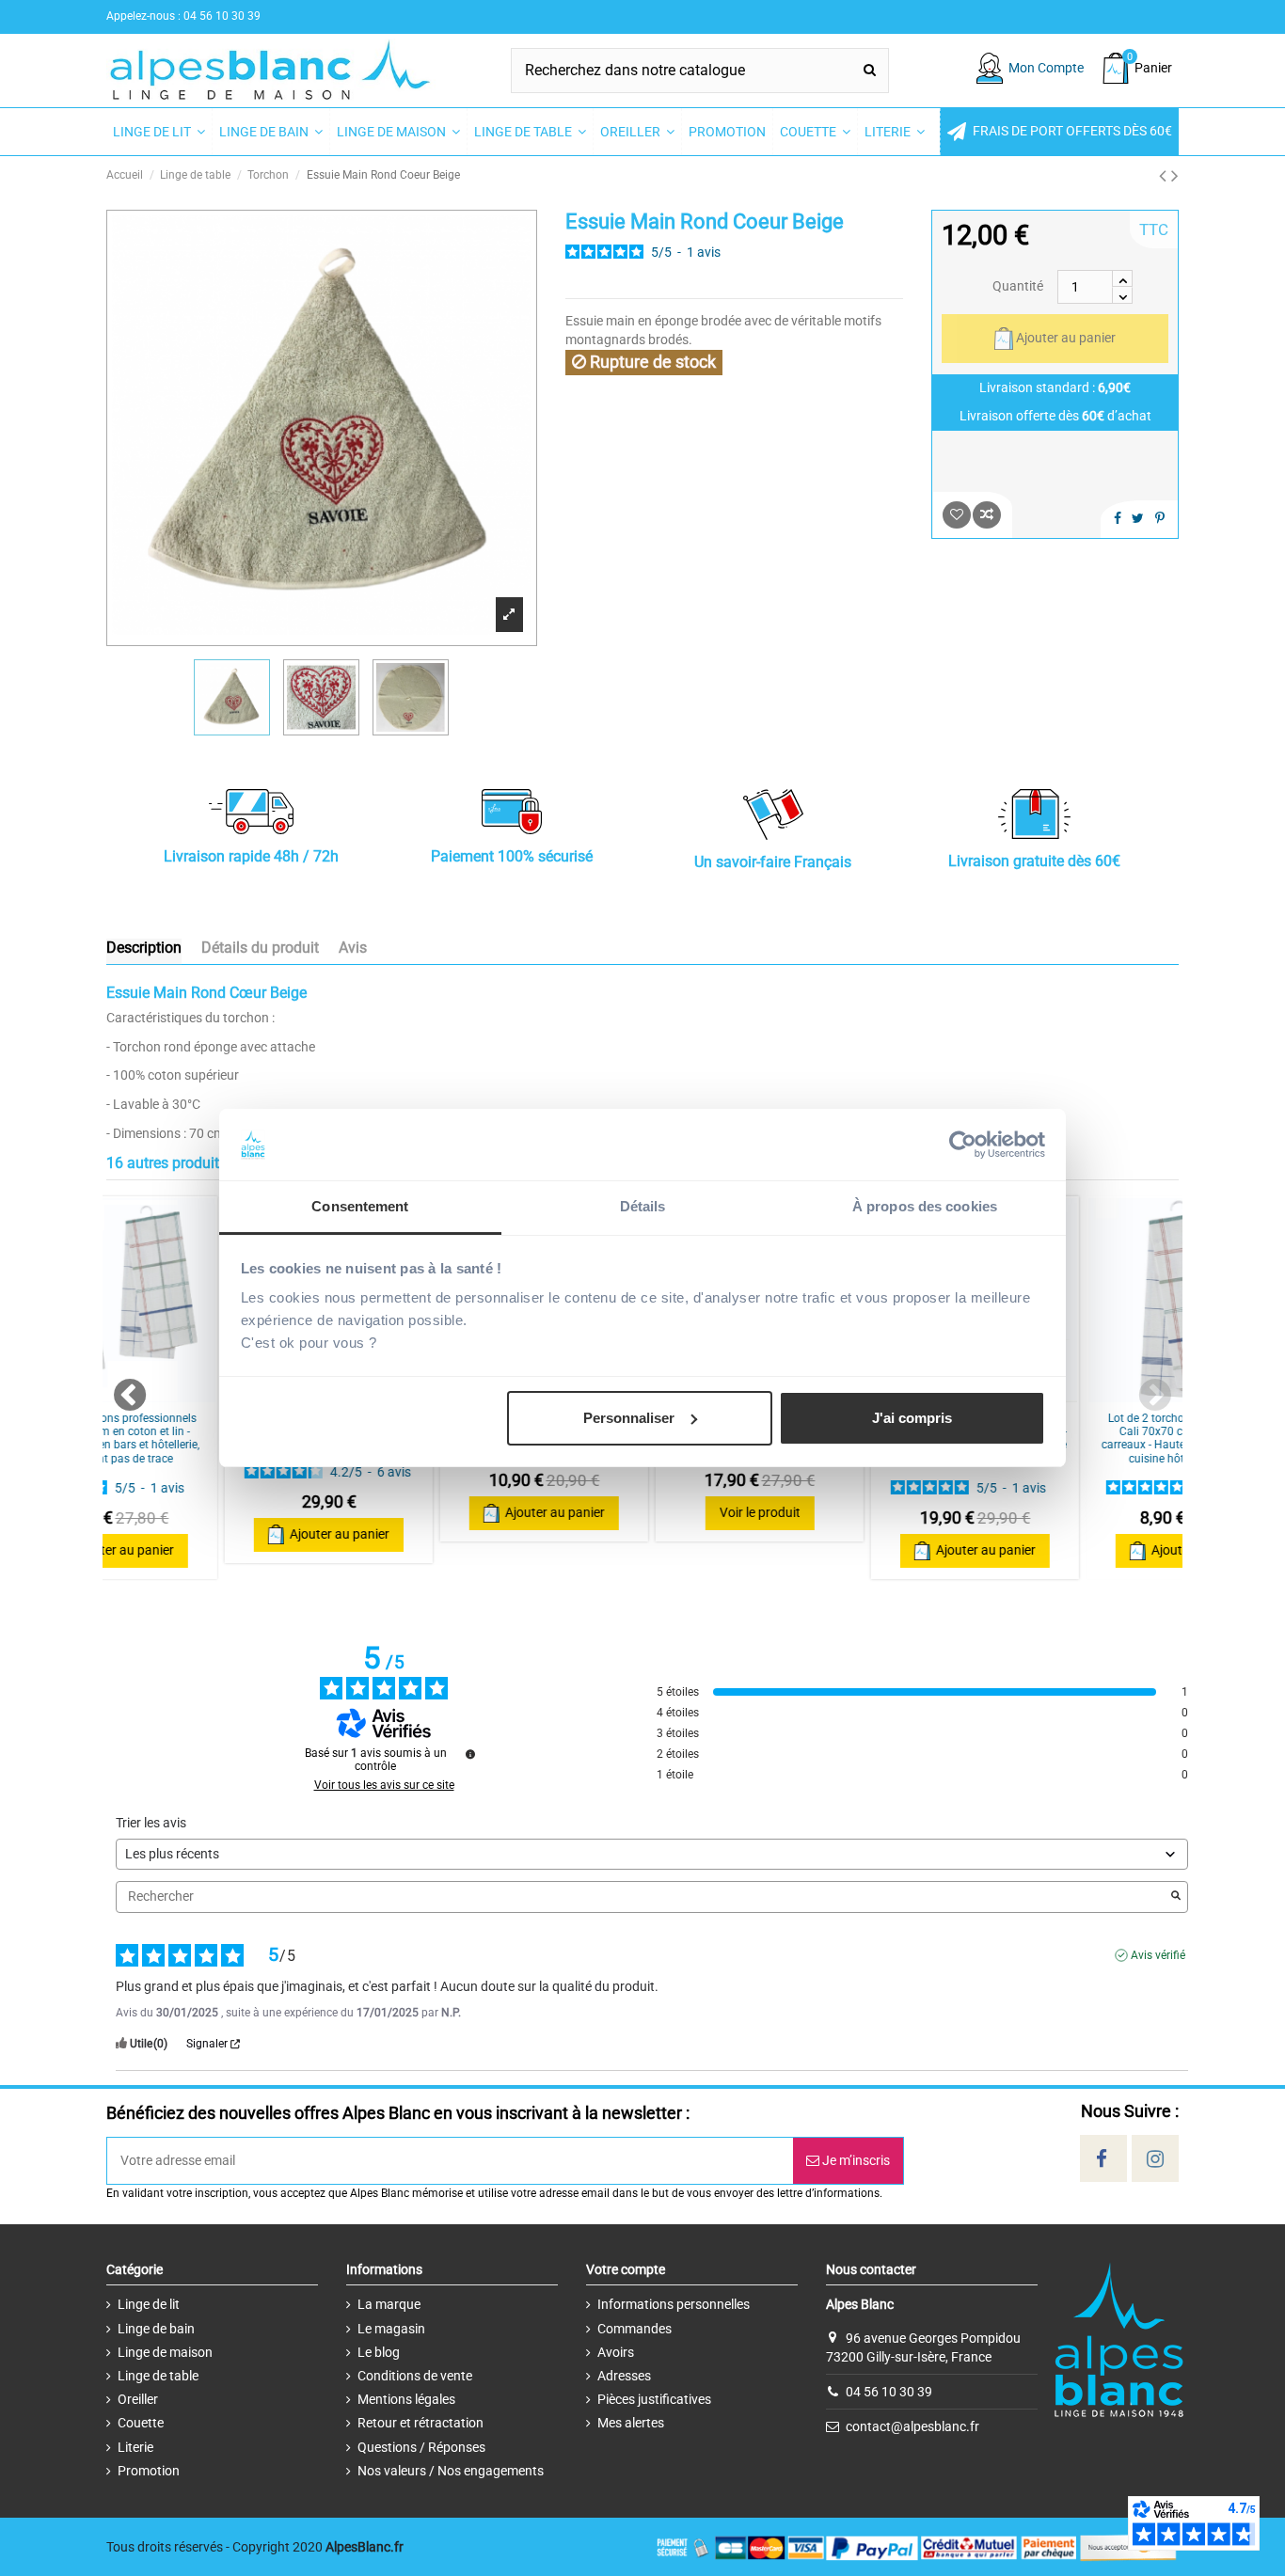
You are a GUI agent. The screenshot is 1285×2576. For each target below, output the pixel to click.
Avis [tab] (353, 948)
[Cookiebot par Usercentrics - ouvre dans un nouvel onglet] (963, 1145)
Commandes (635, 2329)
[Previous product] (1165, 176)
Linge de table (158, 2376)
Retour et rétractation (420, 2423)
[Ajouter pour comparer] (987, 515)
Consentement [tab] (360, 1206)
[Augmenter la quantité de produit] (1122, 278)
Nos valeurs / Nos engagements (451, 2471)
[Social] (1102, 2159)
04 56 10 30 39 (889, 2392)
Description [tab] (144, 948)
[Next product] (1175, 176)
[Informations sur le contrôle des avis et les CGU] (470, 1754)
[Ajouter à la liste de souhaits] (957, 515)
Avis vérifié (1158, 1955)
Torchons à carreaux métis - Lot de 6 (214, 1425)
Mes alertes (631, 2423)
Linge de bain (156, 2329)
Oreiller (138, 2399)
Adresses (624, 2376)
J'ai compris (912, 1418)
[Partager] (1118, 518)
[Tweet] (1138, 518)
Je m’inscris (855, 2160)
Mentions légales (406, 2399)
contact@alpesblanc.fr (912, 2426)
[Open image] (509, 614)
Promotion (149, 2471)
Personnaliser (629, 1418)
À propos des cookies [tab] (925, 1206)
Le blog (379, 2352)
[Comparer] (214, 1396)
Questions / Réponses (421, 2447)
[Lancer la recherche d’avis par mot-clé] (1176, 1897)
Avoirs (616, 2352)
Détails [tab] (643, 1206)
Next (1145, 1387)
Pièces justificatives (654, 2399)
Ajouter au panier (1066, 338)
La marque (389, 2304)
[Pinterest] (1160, 518)
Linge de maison (165, 2352)
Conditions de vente (415, 2376)
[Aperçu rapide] (1103, 1396)
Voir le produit (645, 1512)
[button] (1059, 132)
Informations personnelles (674, 2304)
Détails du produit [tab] (260, 948)
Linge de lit (149, 2304)
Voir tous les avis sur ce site (384, 1785)
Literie (135, 2447)
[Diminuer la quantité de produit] (1122, 295)
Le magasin (391, 2329)
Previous (121, 1387)
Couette (141, 2423)
